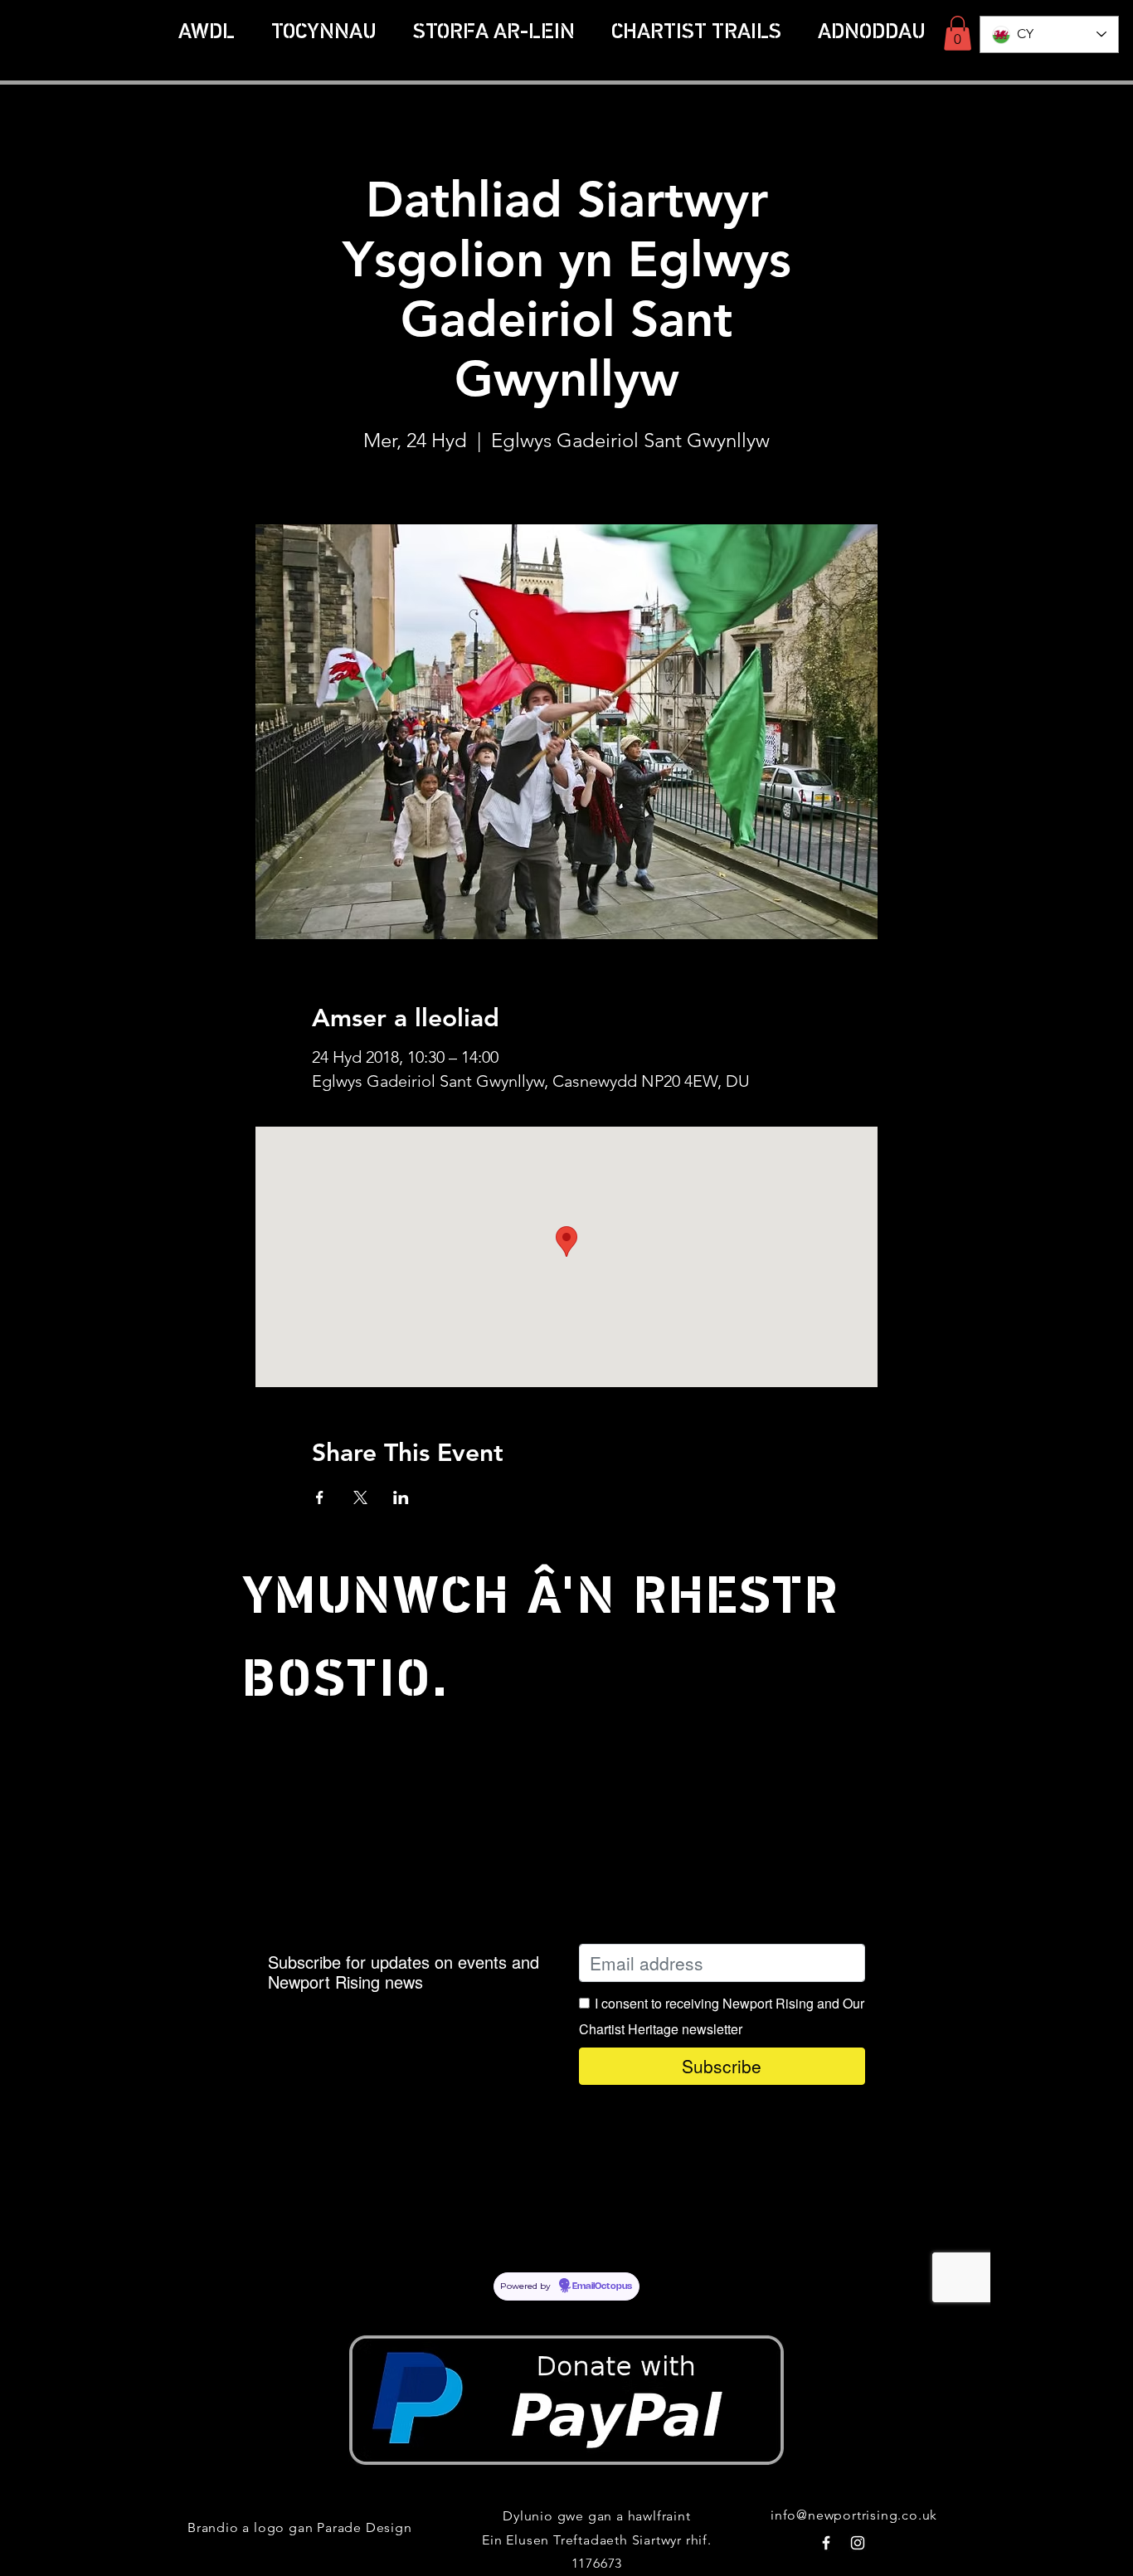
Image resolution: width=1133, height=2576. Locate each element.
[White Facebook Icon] (826, 2543)
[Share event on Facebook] (320, 1497)
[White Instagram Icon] (858, 2543)
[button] (696, 33)
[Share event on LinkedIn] (401, 1497)
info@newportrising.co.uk (854, 2515)
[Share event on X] (360, 1497)
